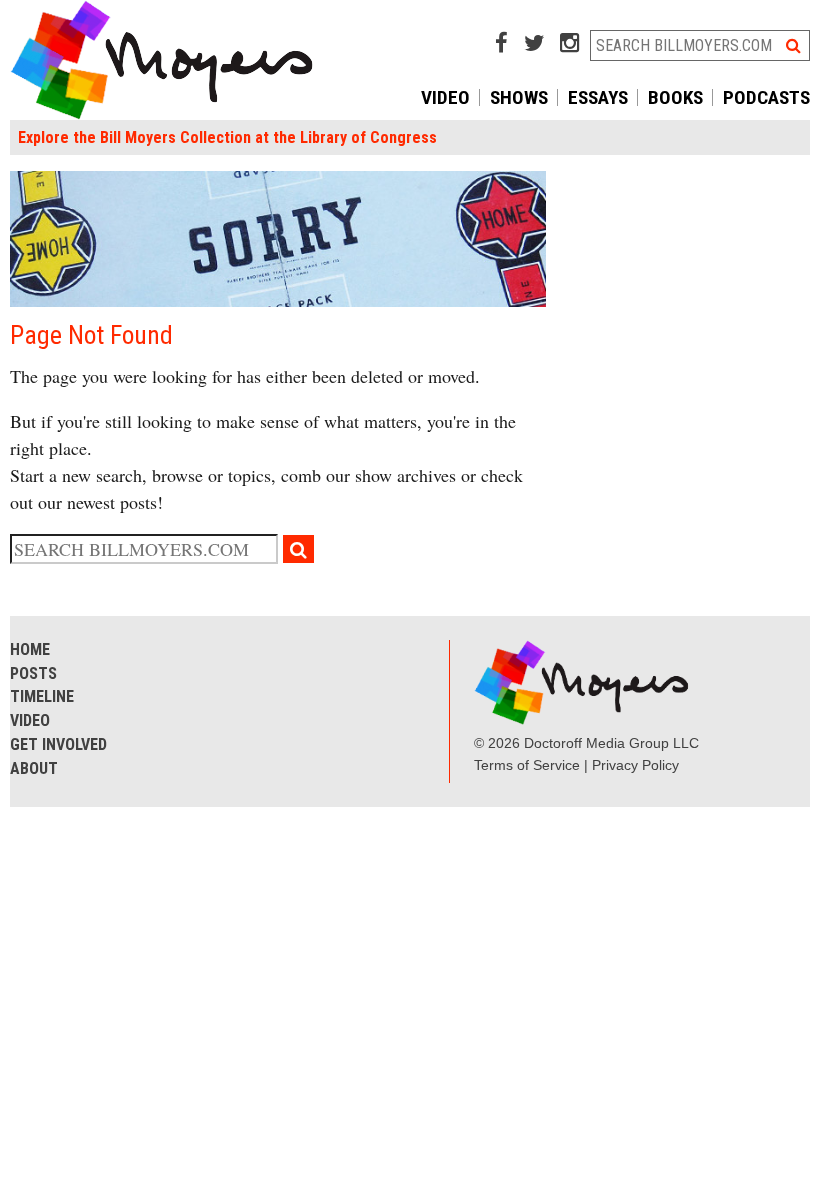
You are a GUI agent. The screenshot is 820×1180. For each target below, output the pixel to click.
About (34, 768)
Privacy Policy (635, 765)
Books (675, 97)
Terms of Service (527, 765)
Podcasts (766, 97)
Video (445, 97)
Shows (519, 97)
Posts (33, 673)
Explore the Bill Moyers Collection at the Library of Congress (227, 137)
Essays (598, 97)
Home (30, 649)
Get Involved (58, 744)
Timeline (42, 696)
